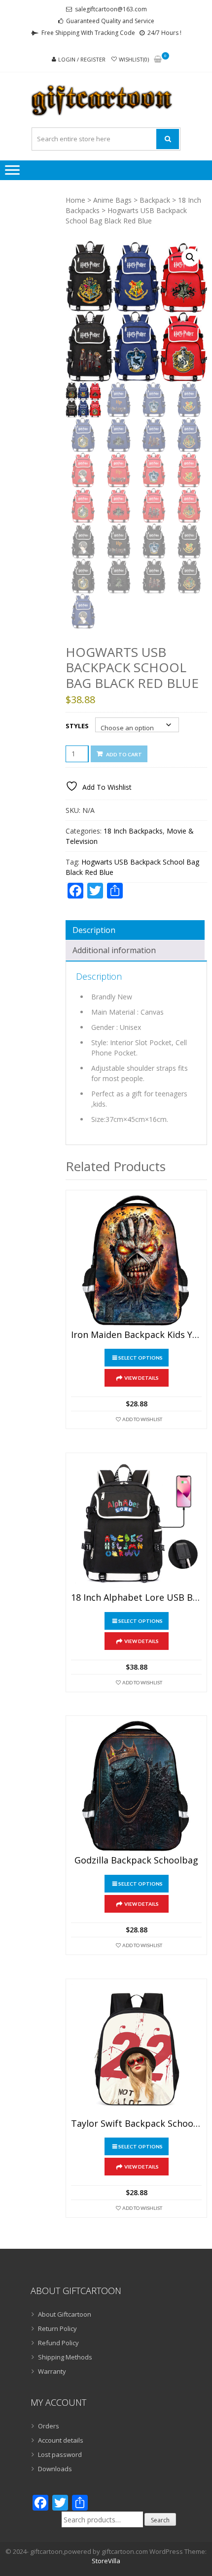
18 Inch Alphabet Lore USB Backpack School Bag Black (136, 1598)
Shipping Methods (65, 2357)
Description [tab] (94, 930)
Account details (61, 2440)
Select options (141, 1358)
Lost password (60, 2454)
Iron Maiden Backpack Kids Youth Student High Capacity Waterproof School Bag (136, 1335)
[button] (190, 257)
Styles (77, 726)
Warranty (52, 2371)
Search (160, 2520)
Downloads (55, 2469)
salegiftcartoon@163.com (111, 9)
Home (75, 200)
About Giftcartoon (65, 2314)
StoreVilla (106, 2561)
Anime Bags (112, 200)
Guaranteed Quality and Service (110, 21)
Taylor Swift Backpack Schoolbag (136, 2124)
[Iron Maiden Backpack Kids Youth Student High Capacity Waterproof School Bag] (136, 1260)
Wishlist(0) (134, 59)
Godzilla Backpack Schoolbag (136, 1861)
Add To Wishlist (142, 1419)
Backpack (155, 200)
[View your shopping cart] (158, 60)
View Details (141, 1378)
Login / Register (82, 59)
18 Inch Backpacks (133, 831)
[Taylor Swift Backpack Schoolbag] (136, 2049)
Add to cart (124, 754)
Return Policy (57, 2328)
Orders (49, 2426)
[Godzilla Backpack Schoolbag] (136, 1786)
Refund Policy (58, 2343)
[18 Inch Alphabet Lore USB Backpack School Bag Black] (136, 1523)
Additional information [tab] (114, 950)
